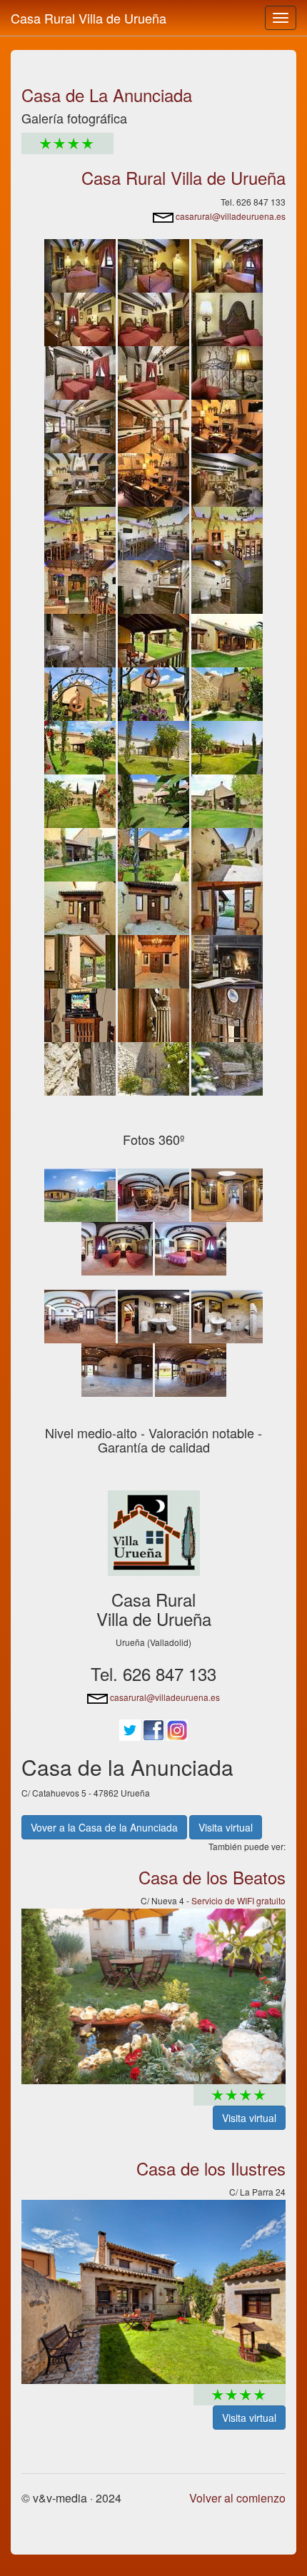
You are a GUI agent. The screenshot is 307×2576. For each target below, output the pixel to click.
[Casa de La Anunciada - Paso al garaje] (153, 906)
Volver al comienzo (237, 2498)
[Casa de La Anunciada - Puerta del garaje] (227, 1013)
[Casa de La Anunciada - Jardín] (227, 692)
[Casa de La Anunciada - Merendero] (153, 531)
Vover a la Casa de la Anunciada (104, 1827)
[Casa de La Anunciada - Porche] (153, 638)
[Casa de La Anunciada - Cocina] (80, 424)
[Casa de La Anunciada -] (153, 264)
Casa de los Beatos (212, 1877)
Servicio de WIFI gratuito (238, 1900)
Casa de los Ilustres (211, 2168)
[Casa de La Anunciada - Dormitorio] (80, 264)
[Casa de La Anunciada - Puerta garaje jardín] (80, 960)
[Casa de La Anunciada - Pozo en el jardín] (80, 692)
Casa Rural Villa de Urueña (89, 18)
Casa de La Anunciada (107, 95)
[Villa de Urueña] (154, 1532)
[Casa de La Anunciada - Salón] (227, 424)
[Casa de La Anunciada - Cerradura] (153, 1013)
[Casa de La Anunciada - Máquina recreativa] (80, 1013)
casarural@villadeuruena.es (230, 216)
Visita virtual (226, 1827)
